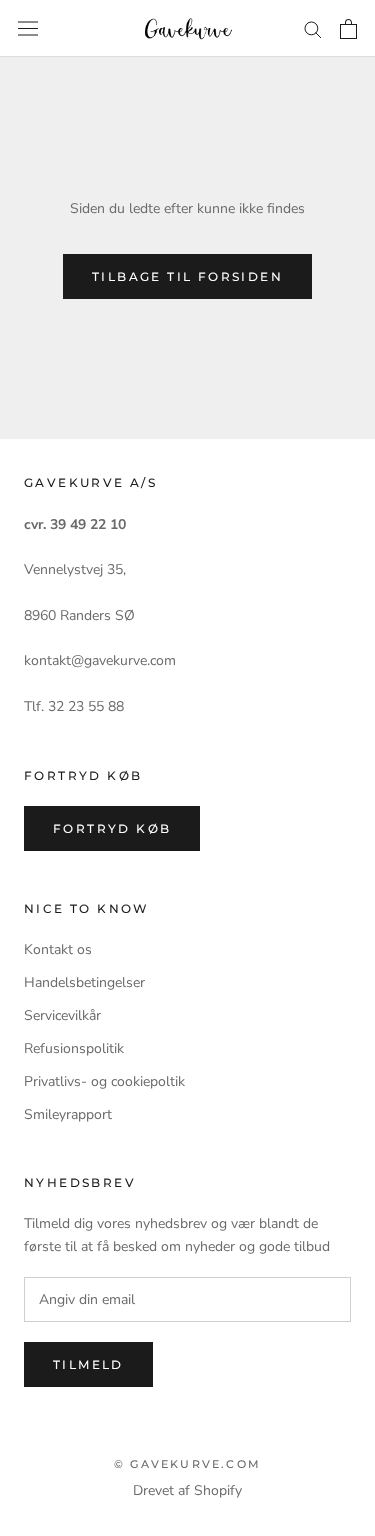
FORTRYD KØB (112, 828)
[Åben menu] (28, 28)
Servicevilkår (62, 1015)
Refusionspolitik (74, 1048)
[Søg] (313, 28)
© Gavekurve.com (187, 1464)
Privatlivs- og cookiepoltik (104, 1081)
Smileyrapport (68, 1114)
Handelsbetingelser (84, 982)
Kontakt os (58, 949)
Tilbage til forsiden (187, 276)
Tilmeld (88, 1364)
